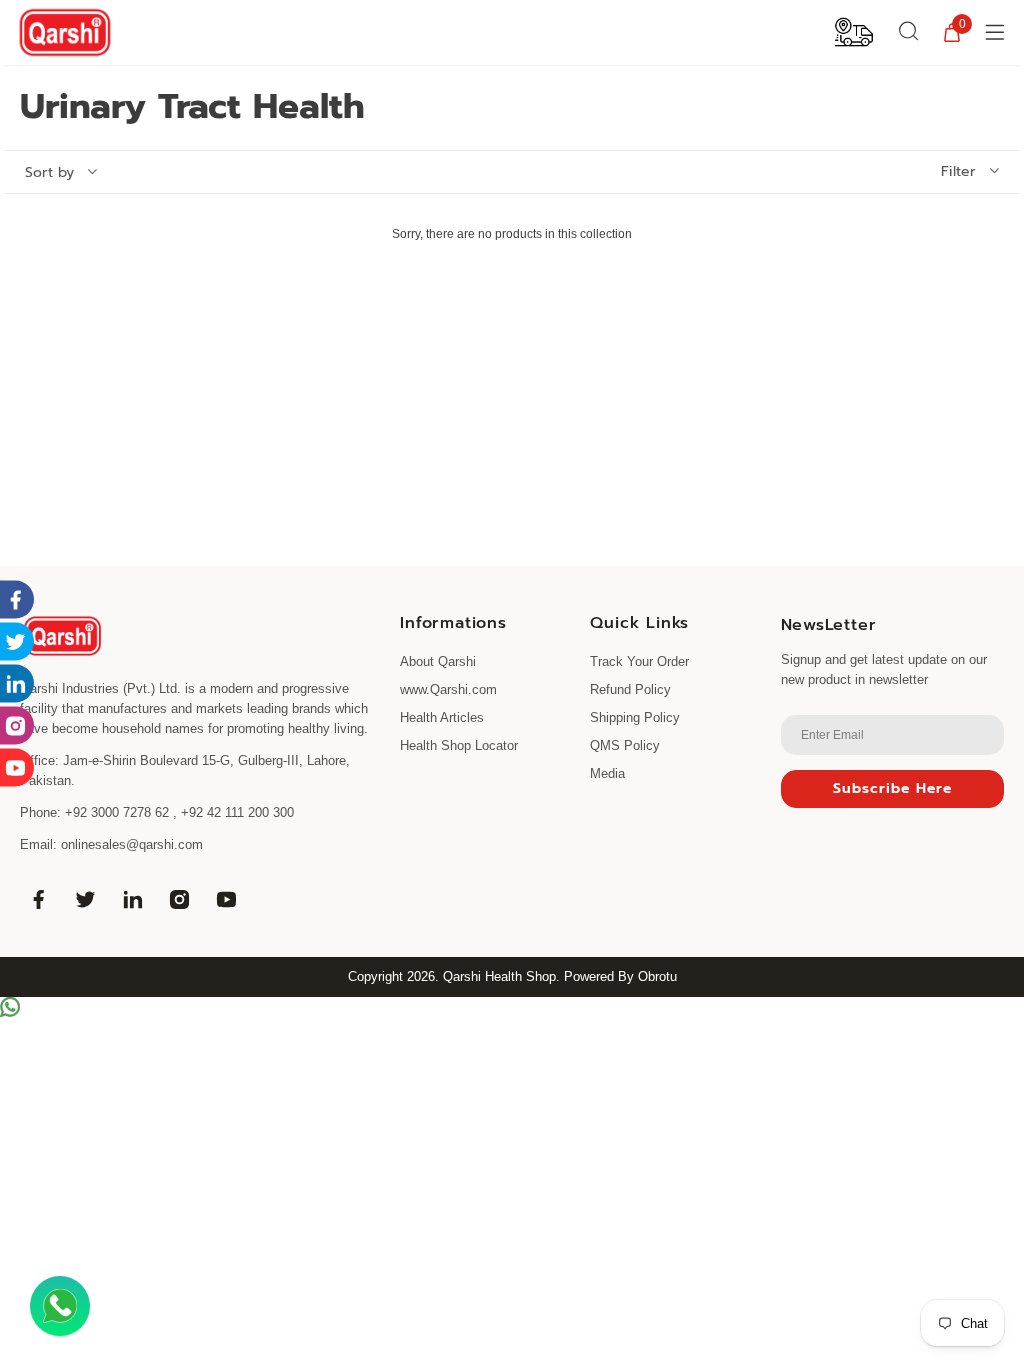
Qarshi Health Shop (499, 976)
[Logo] (65, 32)
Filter (958, 172)
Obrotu (657, 976)
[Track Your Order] (854, 31)
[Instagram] (179, 899)
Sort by (49, 173)
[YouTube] (226, 899)
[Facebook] (38, 899)
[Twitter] (85, 899)
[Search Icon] (909, 32)
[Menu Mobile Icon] (997, 32)
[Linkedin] (132, 899)
